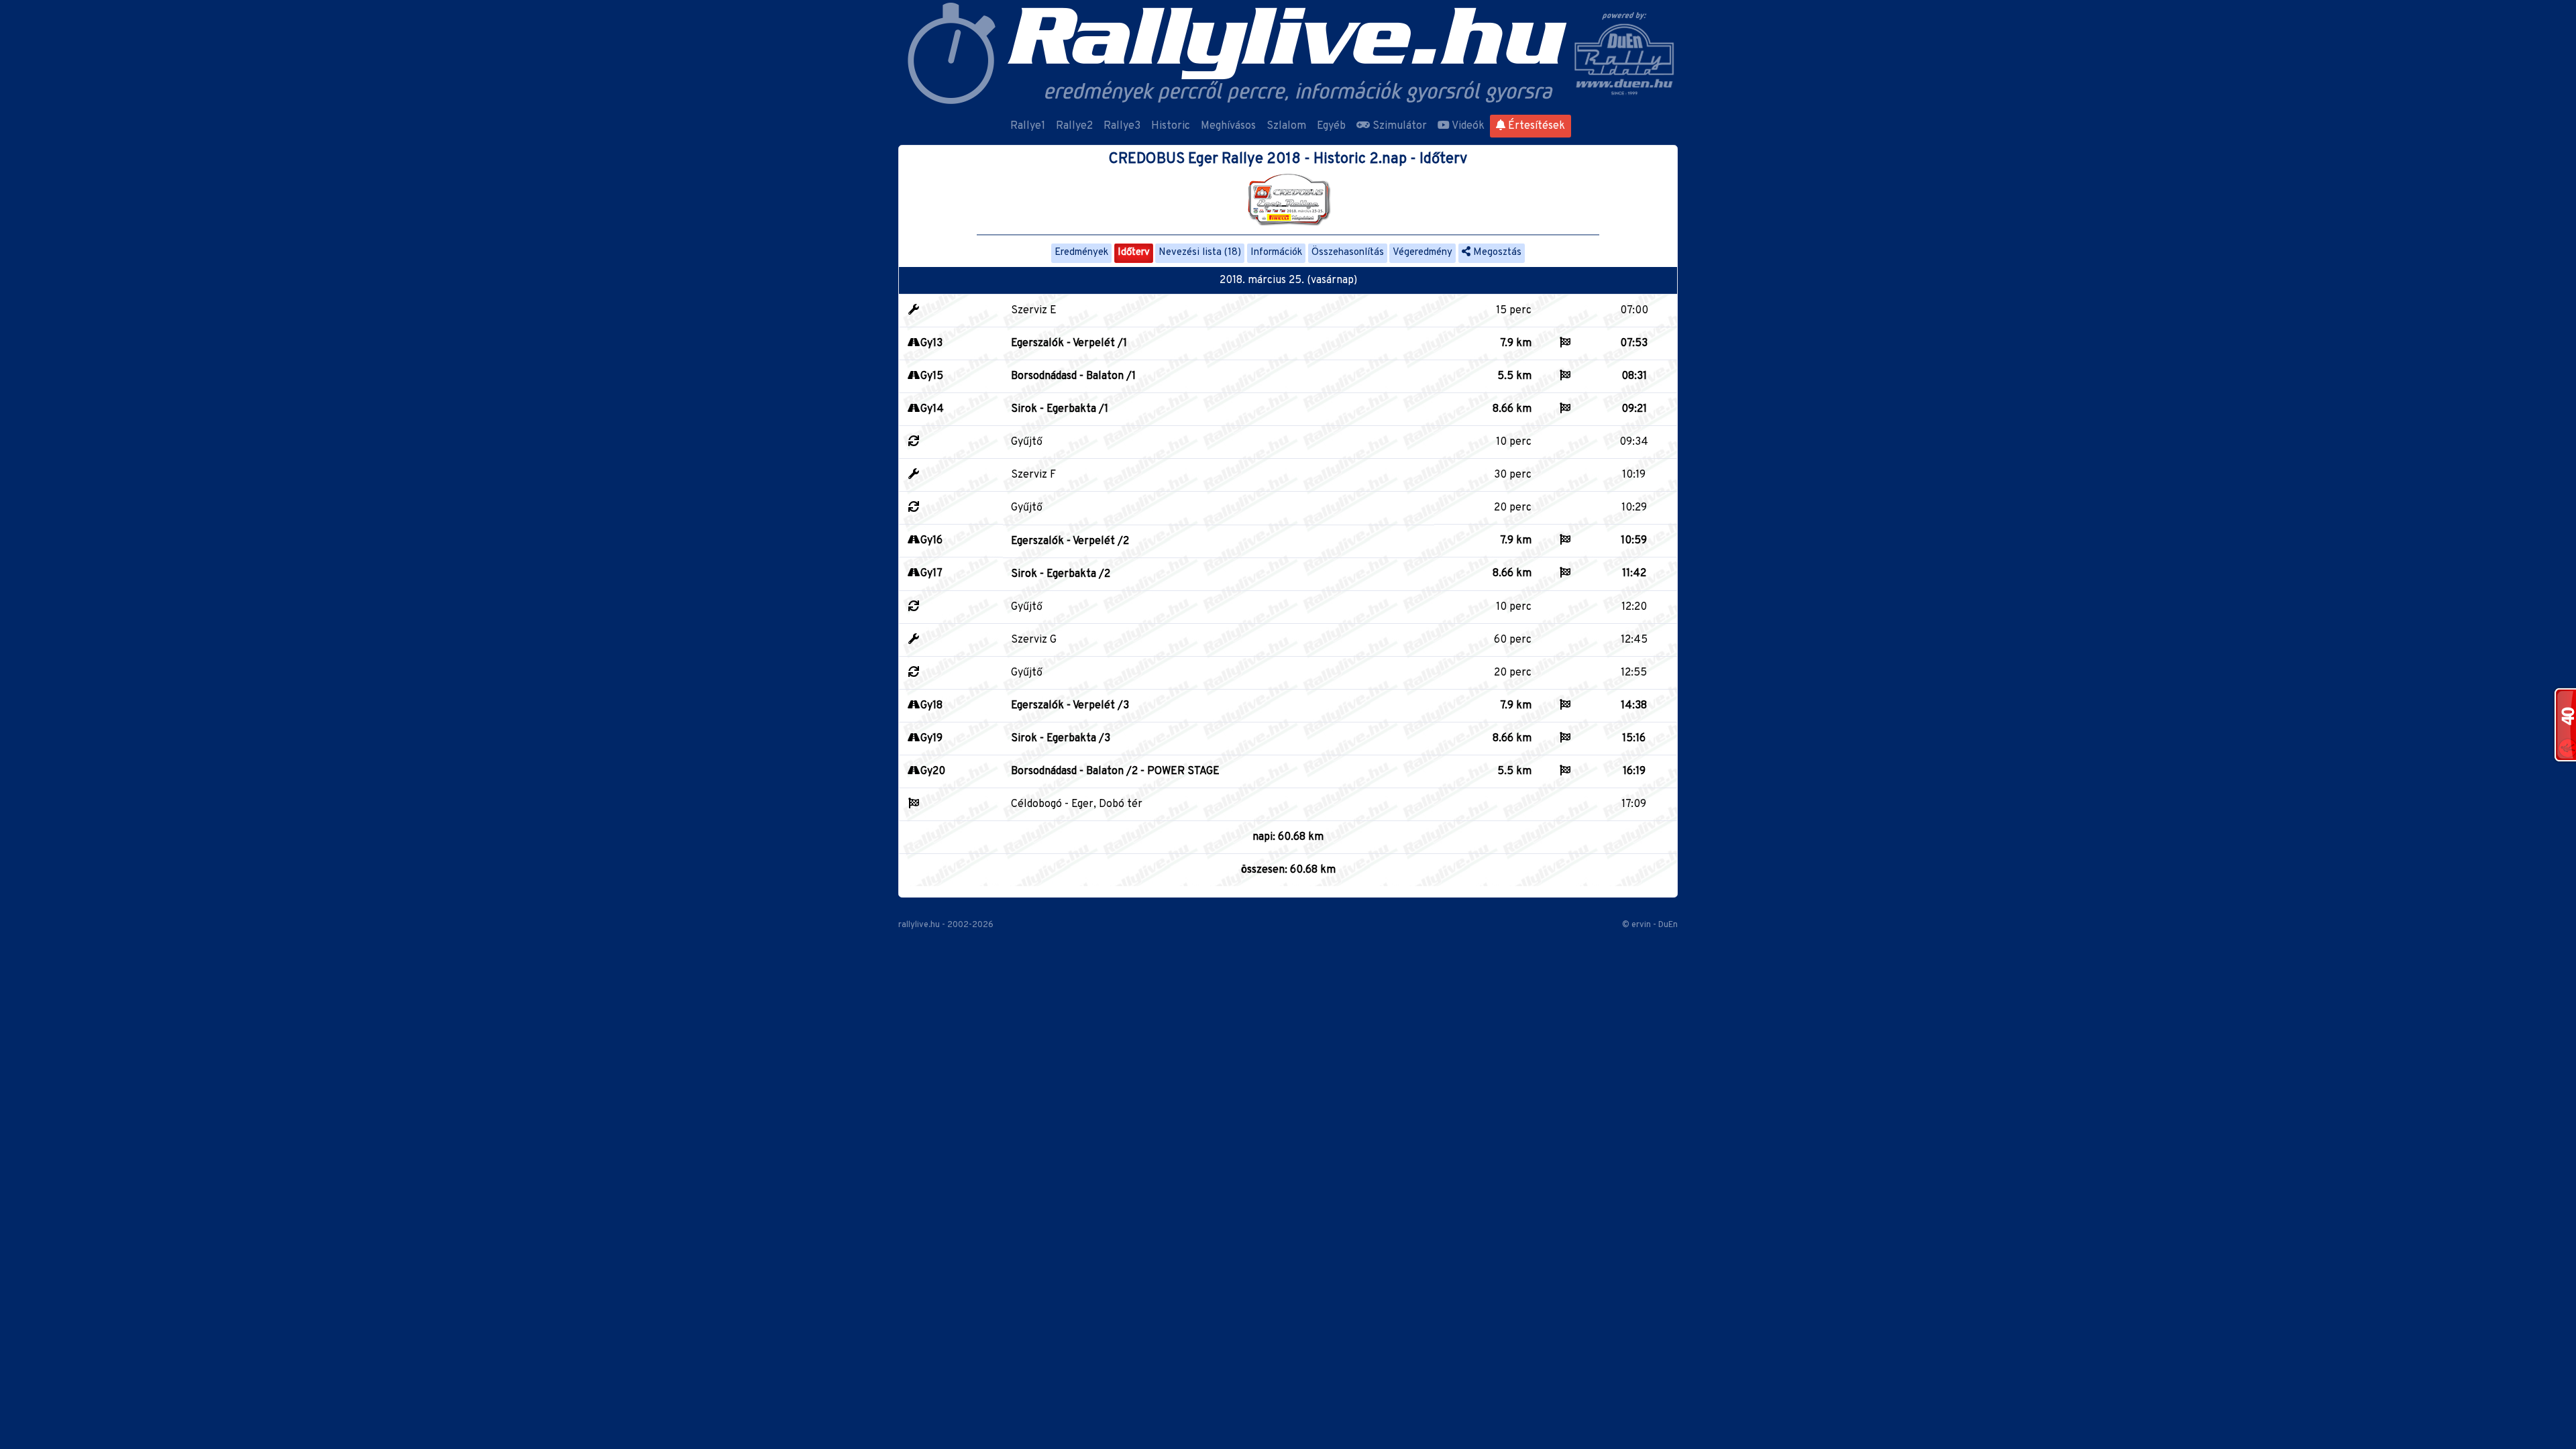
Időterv (1134, 253)
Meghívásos (1228, 126)
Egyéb (1331, 126)
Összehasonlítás (1348, 253)
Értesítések (1535, 126)
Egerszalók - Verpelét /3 (1070, 706)
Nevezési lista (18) (1200, 253)
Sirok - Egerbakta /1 (1060, 409)
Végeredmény (1423, 253)
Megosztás (1496, 253)
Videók (1467, 126)
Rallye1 (1028, 126)
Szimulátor (1398, 126)
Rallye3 (1122, 126)
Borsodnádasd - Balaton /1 (1073, 376)
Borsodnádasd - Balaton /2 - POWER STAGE (1115, 771)
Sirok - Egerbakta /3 (1061, 739)
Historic (1171, 126)
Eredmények (1081, 253)
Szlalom (1286, 126)
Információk (1276, 253)
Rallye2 (1074, 126)
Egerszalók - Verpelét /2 (1070, 541)
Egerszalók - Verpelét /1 (1069, 343)
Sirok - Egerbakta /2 (1061, 574)
